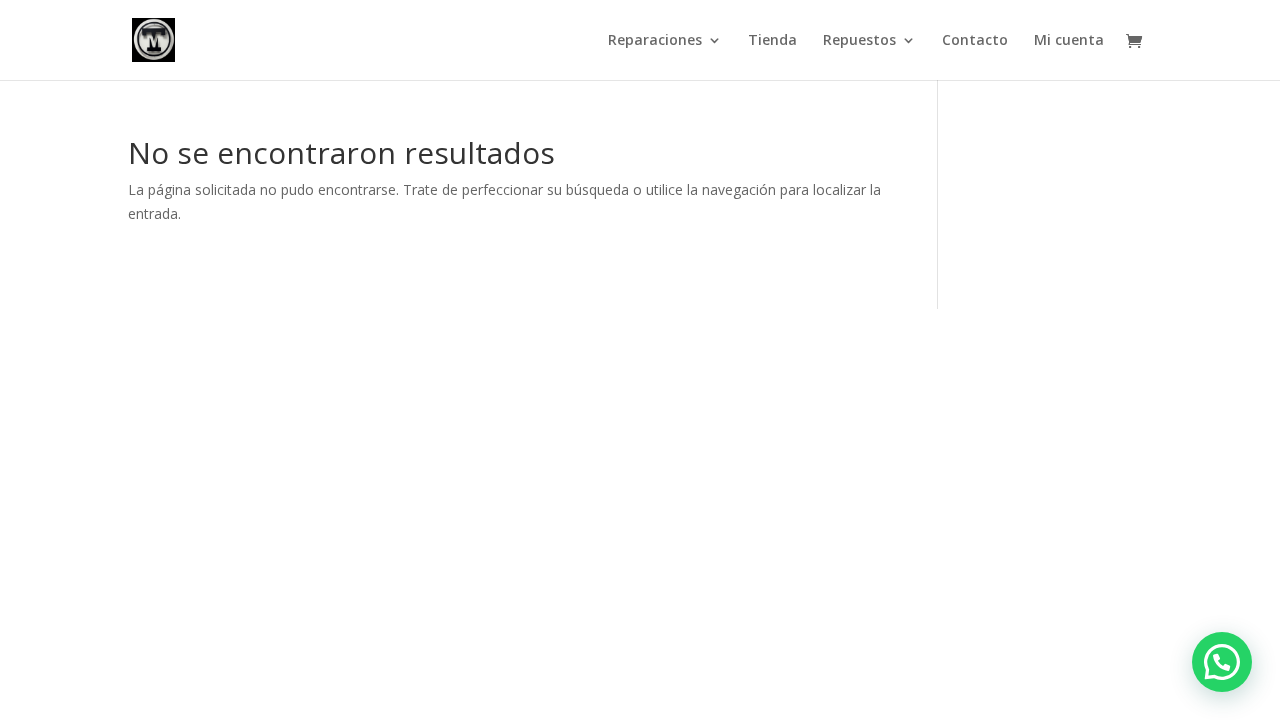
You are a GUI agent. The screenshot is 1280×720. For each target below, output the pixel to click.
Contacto (975, 41)
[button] (1222, 662)
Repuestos (859, 41)
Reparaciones (655, 41)
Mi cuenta (1069, 41)
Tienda (772, 41)
